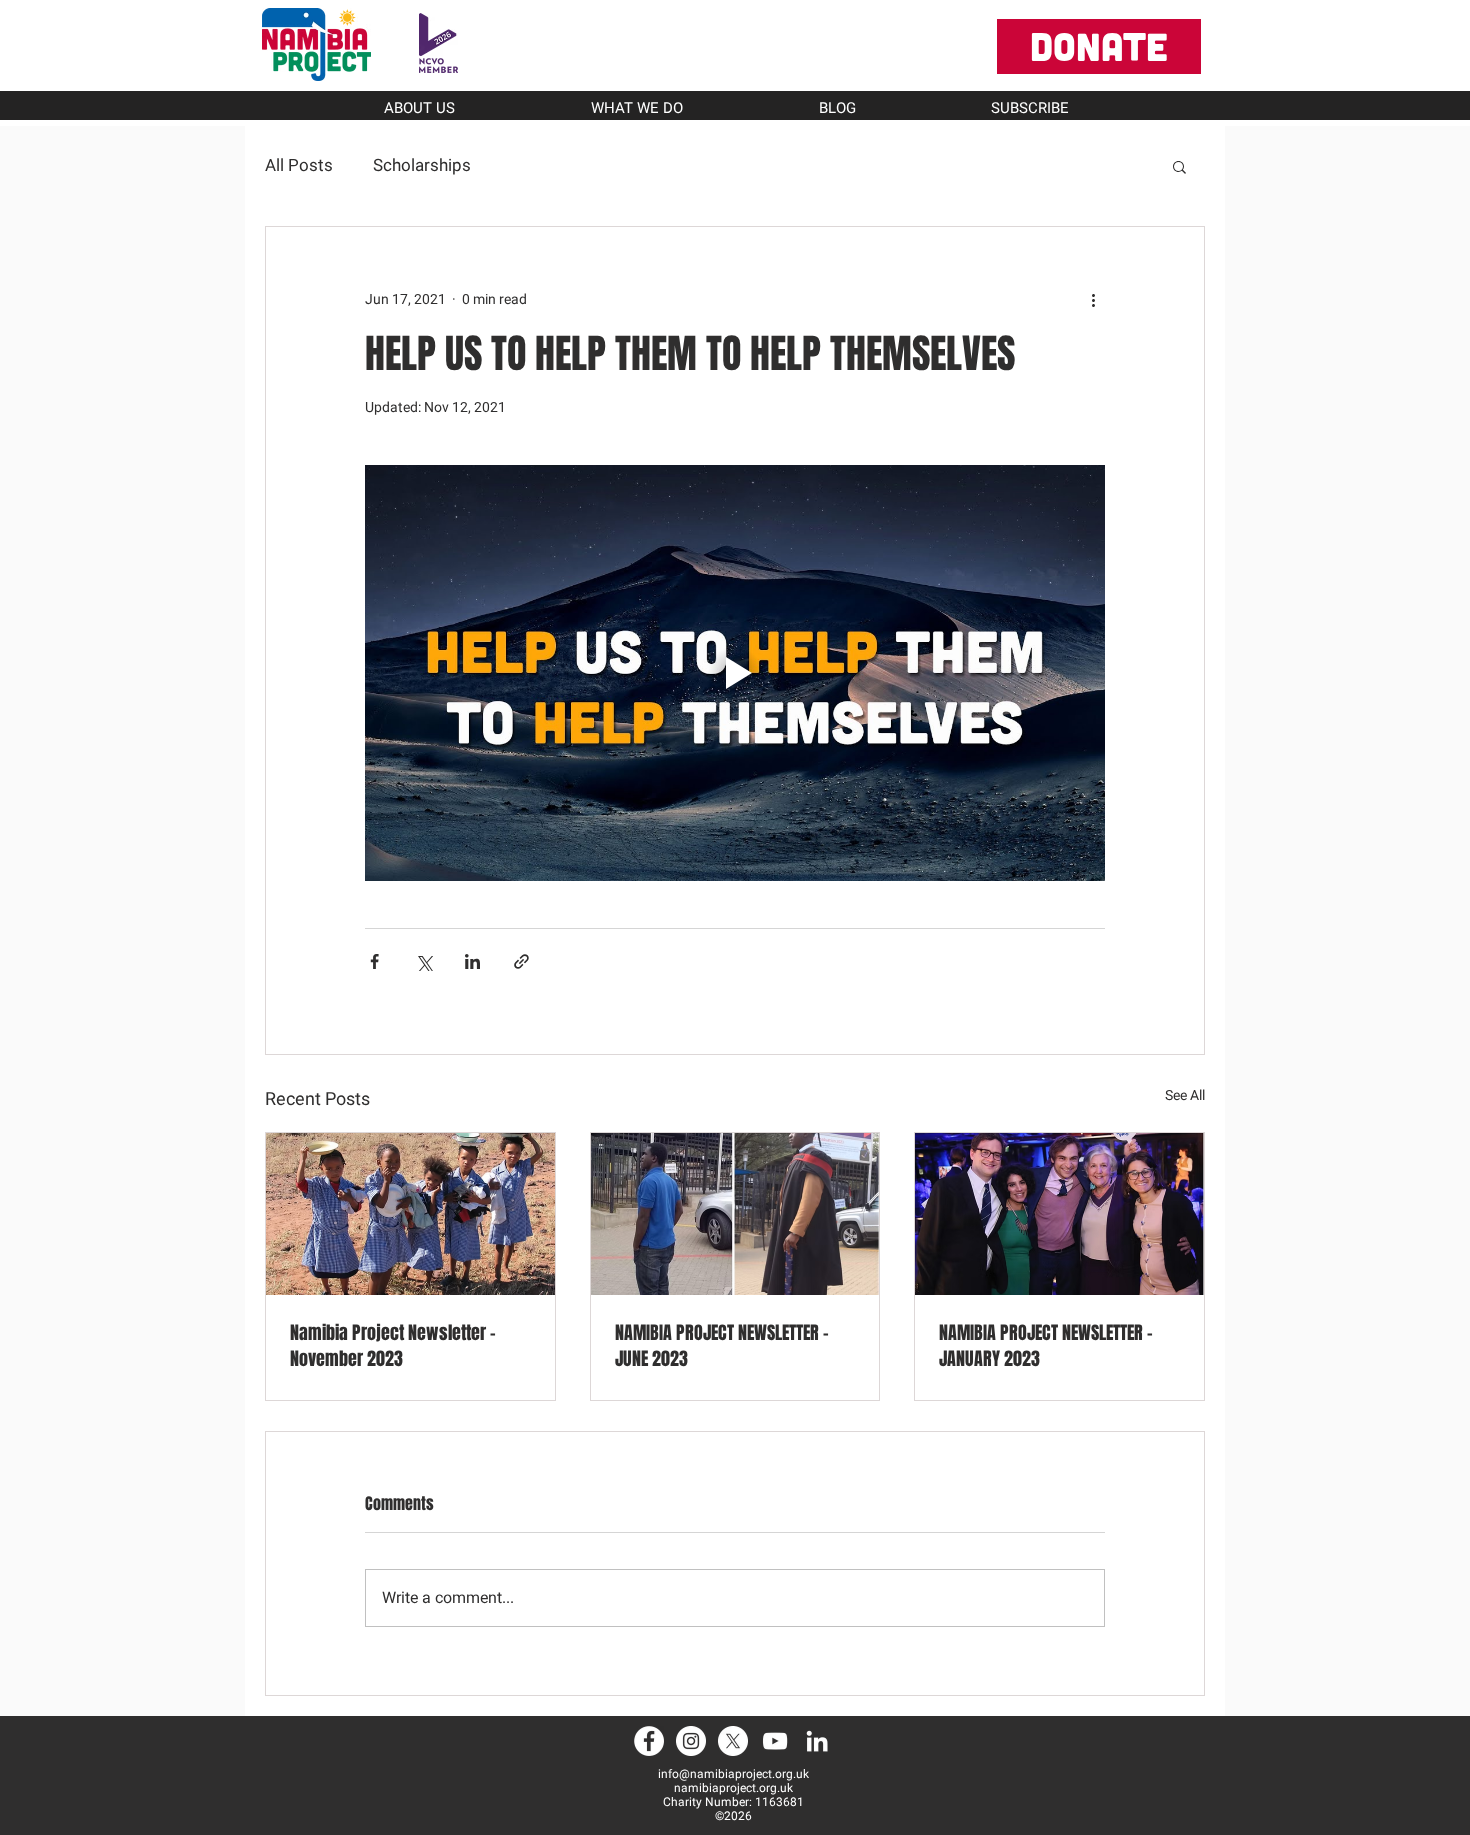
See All (1185, 1095)
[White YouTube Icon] (775, 1741)
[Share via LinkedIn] (472, 961)
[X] (733, 1741)
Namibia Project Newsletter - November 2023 (393, 1346)
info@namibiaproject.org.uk (733, 1774)
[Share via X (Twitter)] (423, 961)
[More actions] (1093, 299)
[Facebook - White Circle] (649, 1741)
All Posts (299, 165)
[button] (1179, 166)
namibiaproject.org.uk (733, 1788)
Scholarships (422, 165)
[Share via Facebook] (374, 961)
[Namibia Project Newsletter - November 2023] (410, 1214)
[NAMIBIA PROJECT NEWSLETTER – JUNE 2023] (735, 1214)
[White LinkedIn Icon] (817, 1741)
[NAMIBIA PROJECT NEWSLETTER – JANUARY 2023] (1059, 1214)
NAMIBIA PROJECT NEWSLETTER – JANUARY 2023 (1046, 1346)
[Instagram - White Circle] (691, 1741)
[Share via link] (521, 961)
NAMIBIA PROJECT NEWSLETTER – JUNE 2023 (722, 1346)
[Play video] (735, 673)
